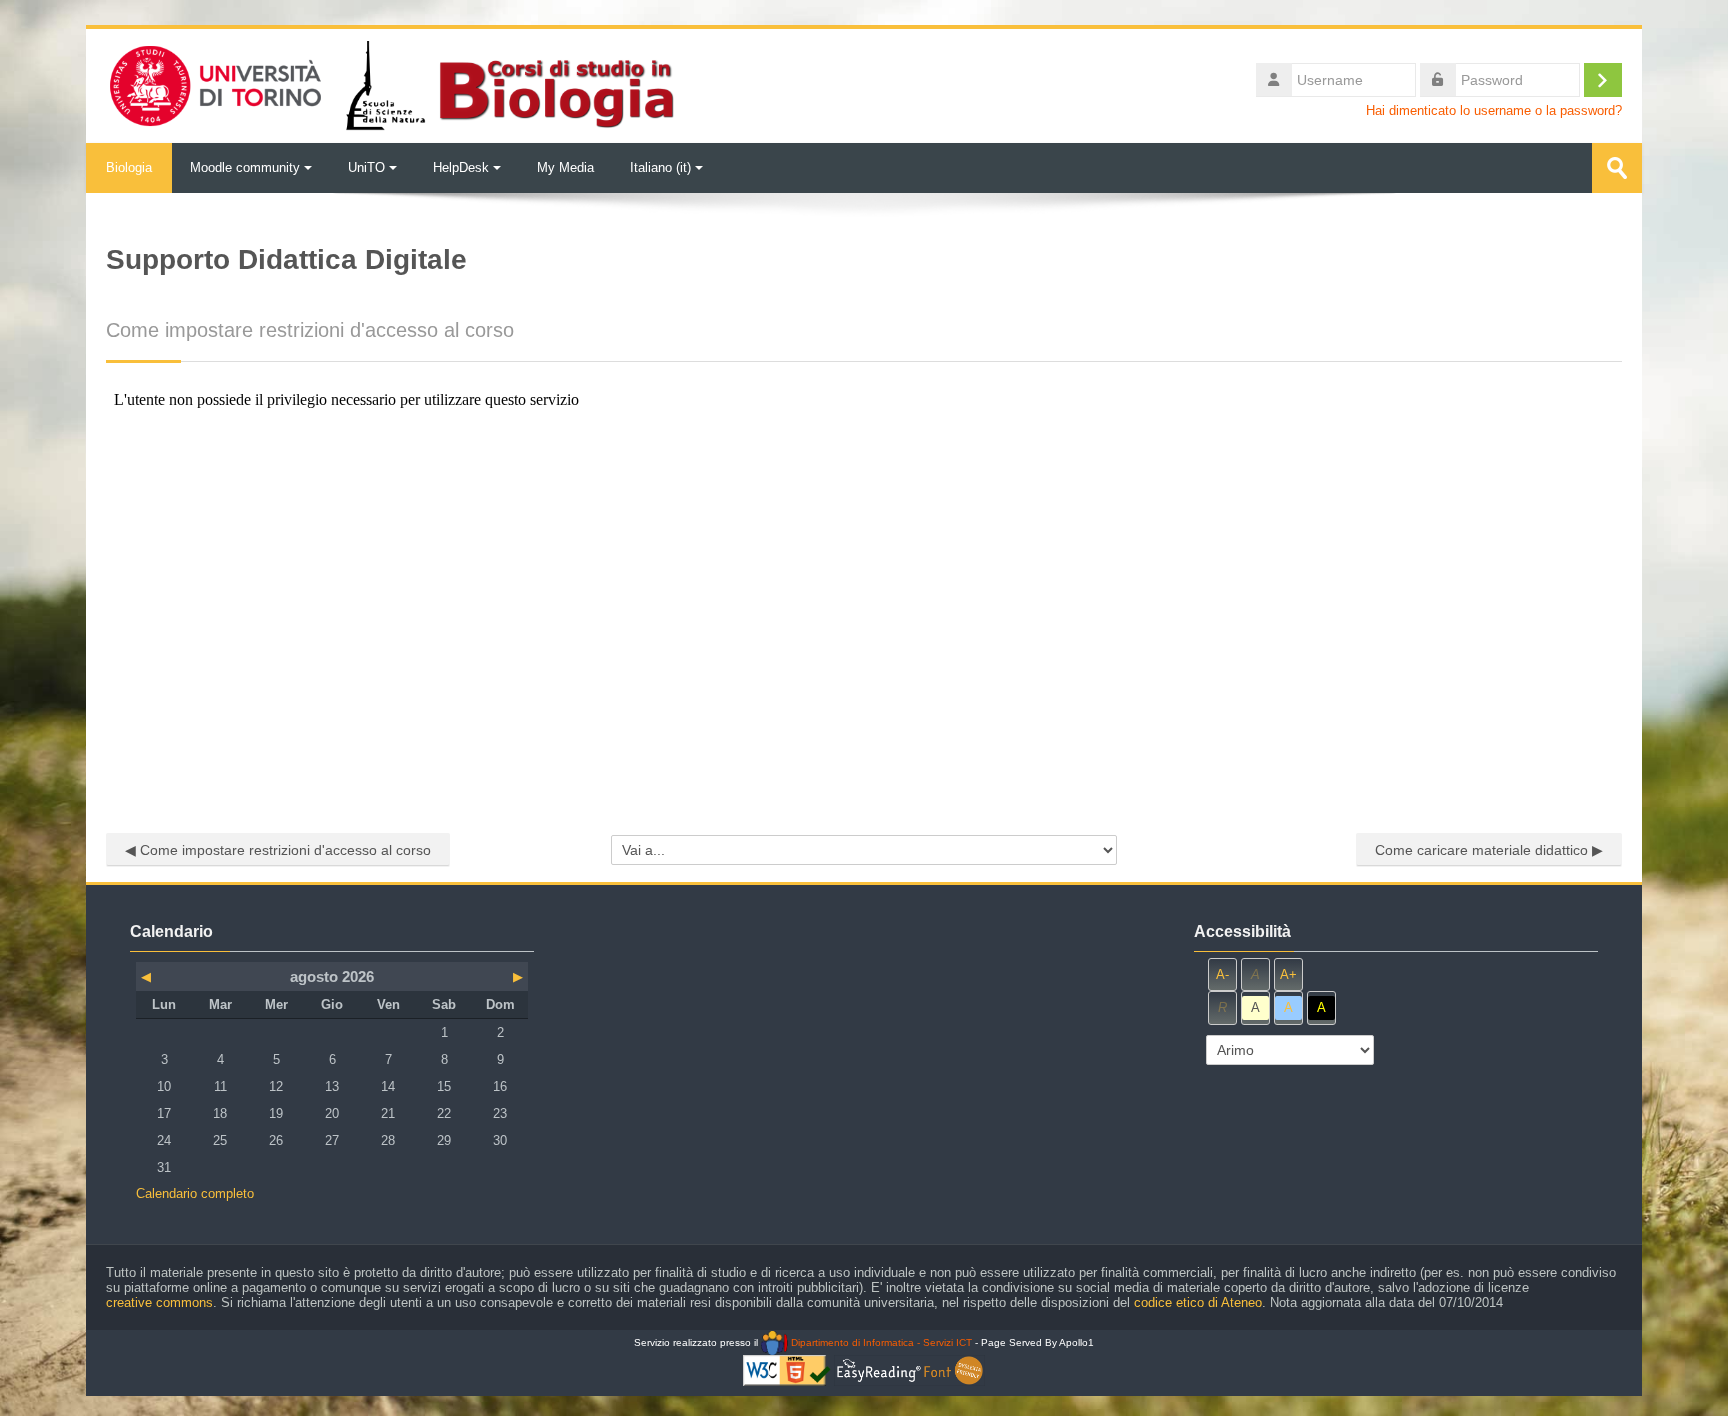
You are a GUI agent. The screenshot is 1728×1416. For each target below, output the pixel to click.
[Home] (390, 84)
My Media (565, 167)
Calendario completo (195, 1193)
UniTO (366, 167)
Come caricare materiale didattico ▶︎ (1489, 850)
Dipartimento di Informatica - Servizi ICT (879, 1342)
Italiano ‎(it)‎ (660, 167)
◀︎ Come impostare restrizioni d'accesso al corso (278, 850)
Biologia (129, 167)
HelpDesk (461, 167)
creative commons (159, 1302)
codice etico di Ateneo (1198, 1302)
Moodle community (245, 167)
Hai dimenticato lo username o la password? (1494, 111)
